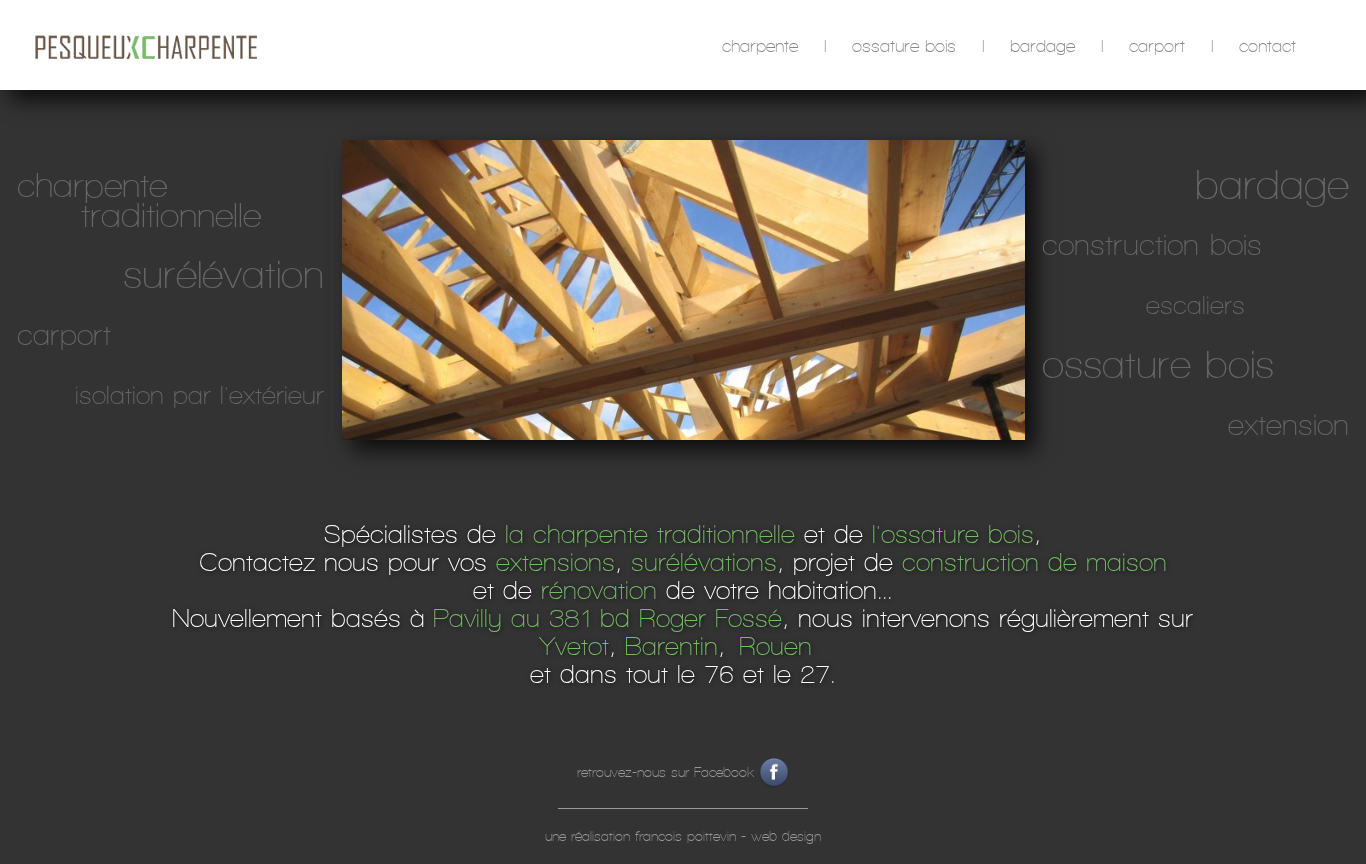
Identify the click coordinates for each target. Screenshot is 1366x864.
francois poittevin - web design (728, 836)
